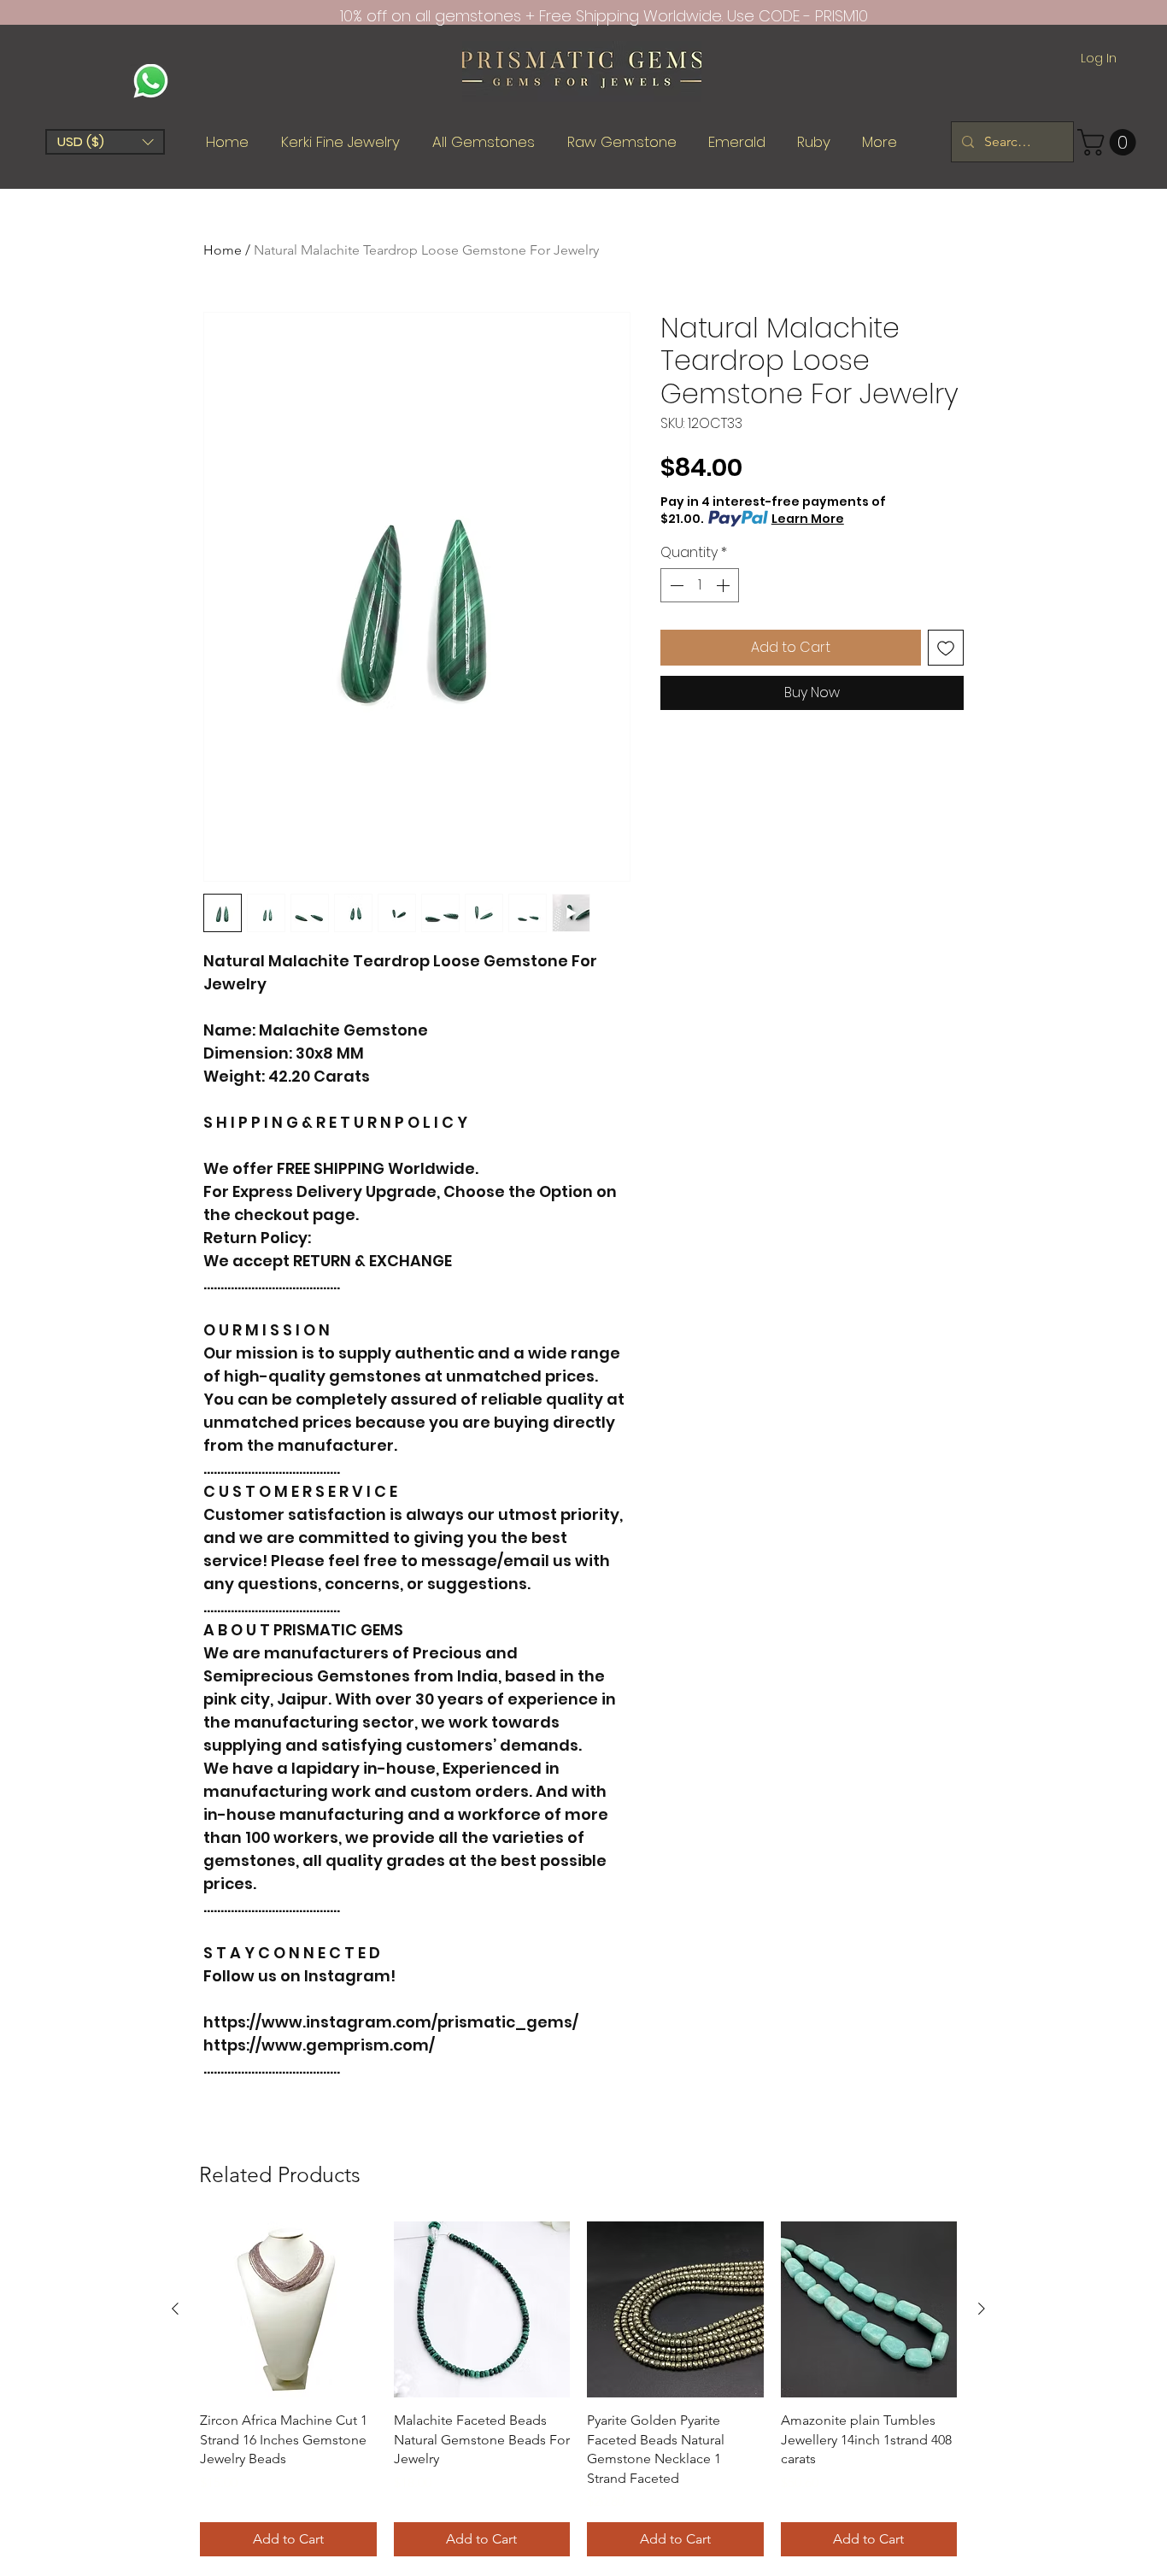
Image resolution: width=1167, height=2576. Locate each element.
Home (223, 250)
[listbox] (105, 142)
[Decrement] (675, 585)
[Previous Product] (175, 2309)
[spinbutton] (700, 585)
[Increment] (724, 585)
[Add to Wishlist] (946, 648)
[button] (105, 142)
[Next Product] (982, 2309)
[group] (578, 2389)
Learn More (808, 519)
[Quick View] (288, 2310)
